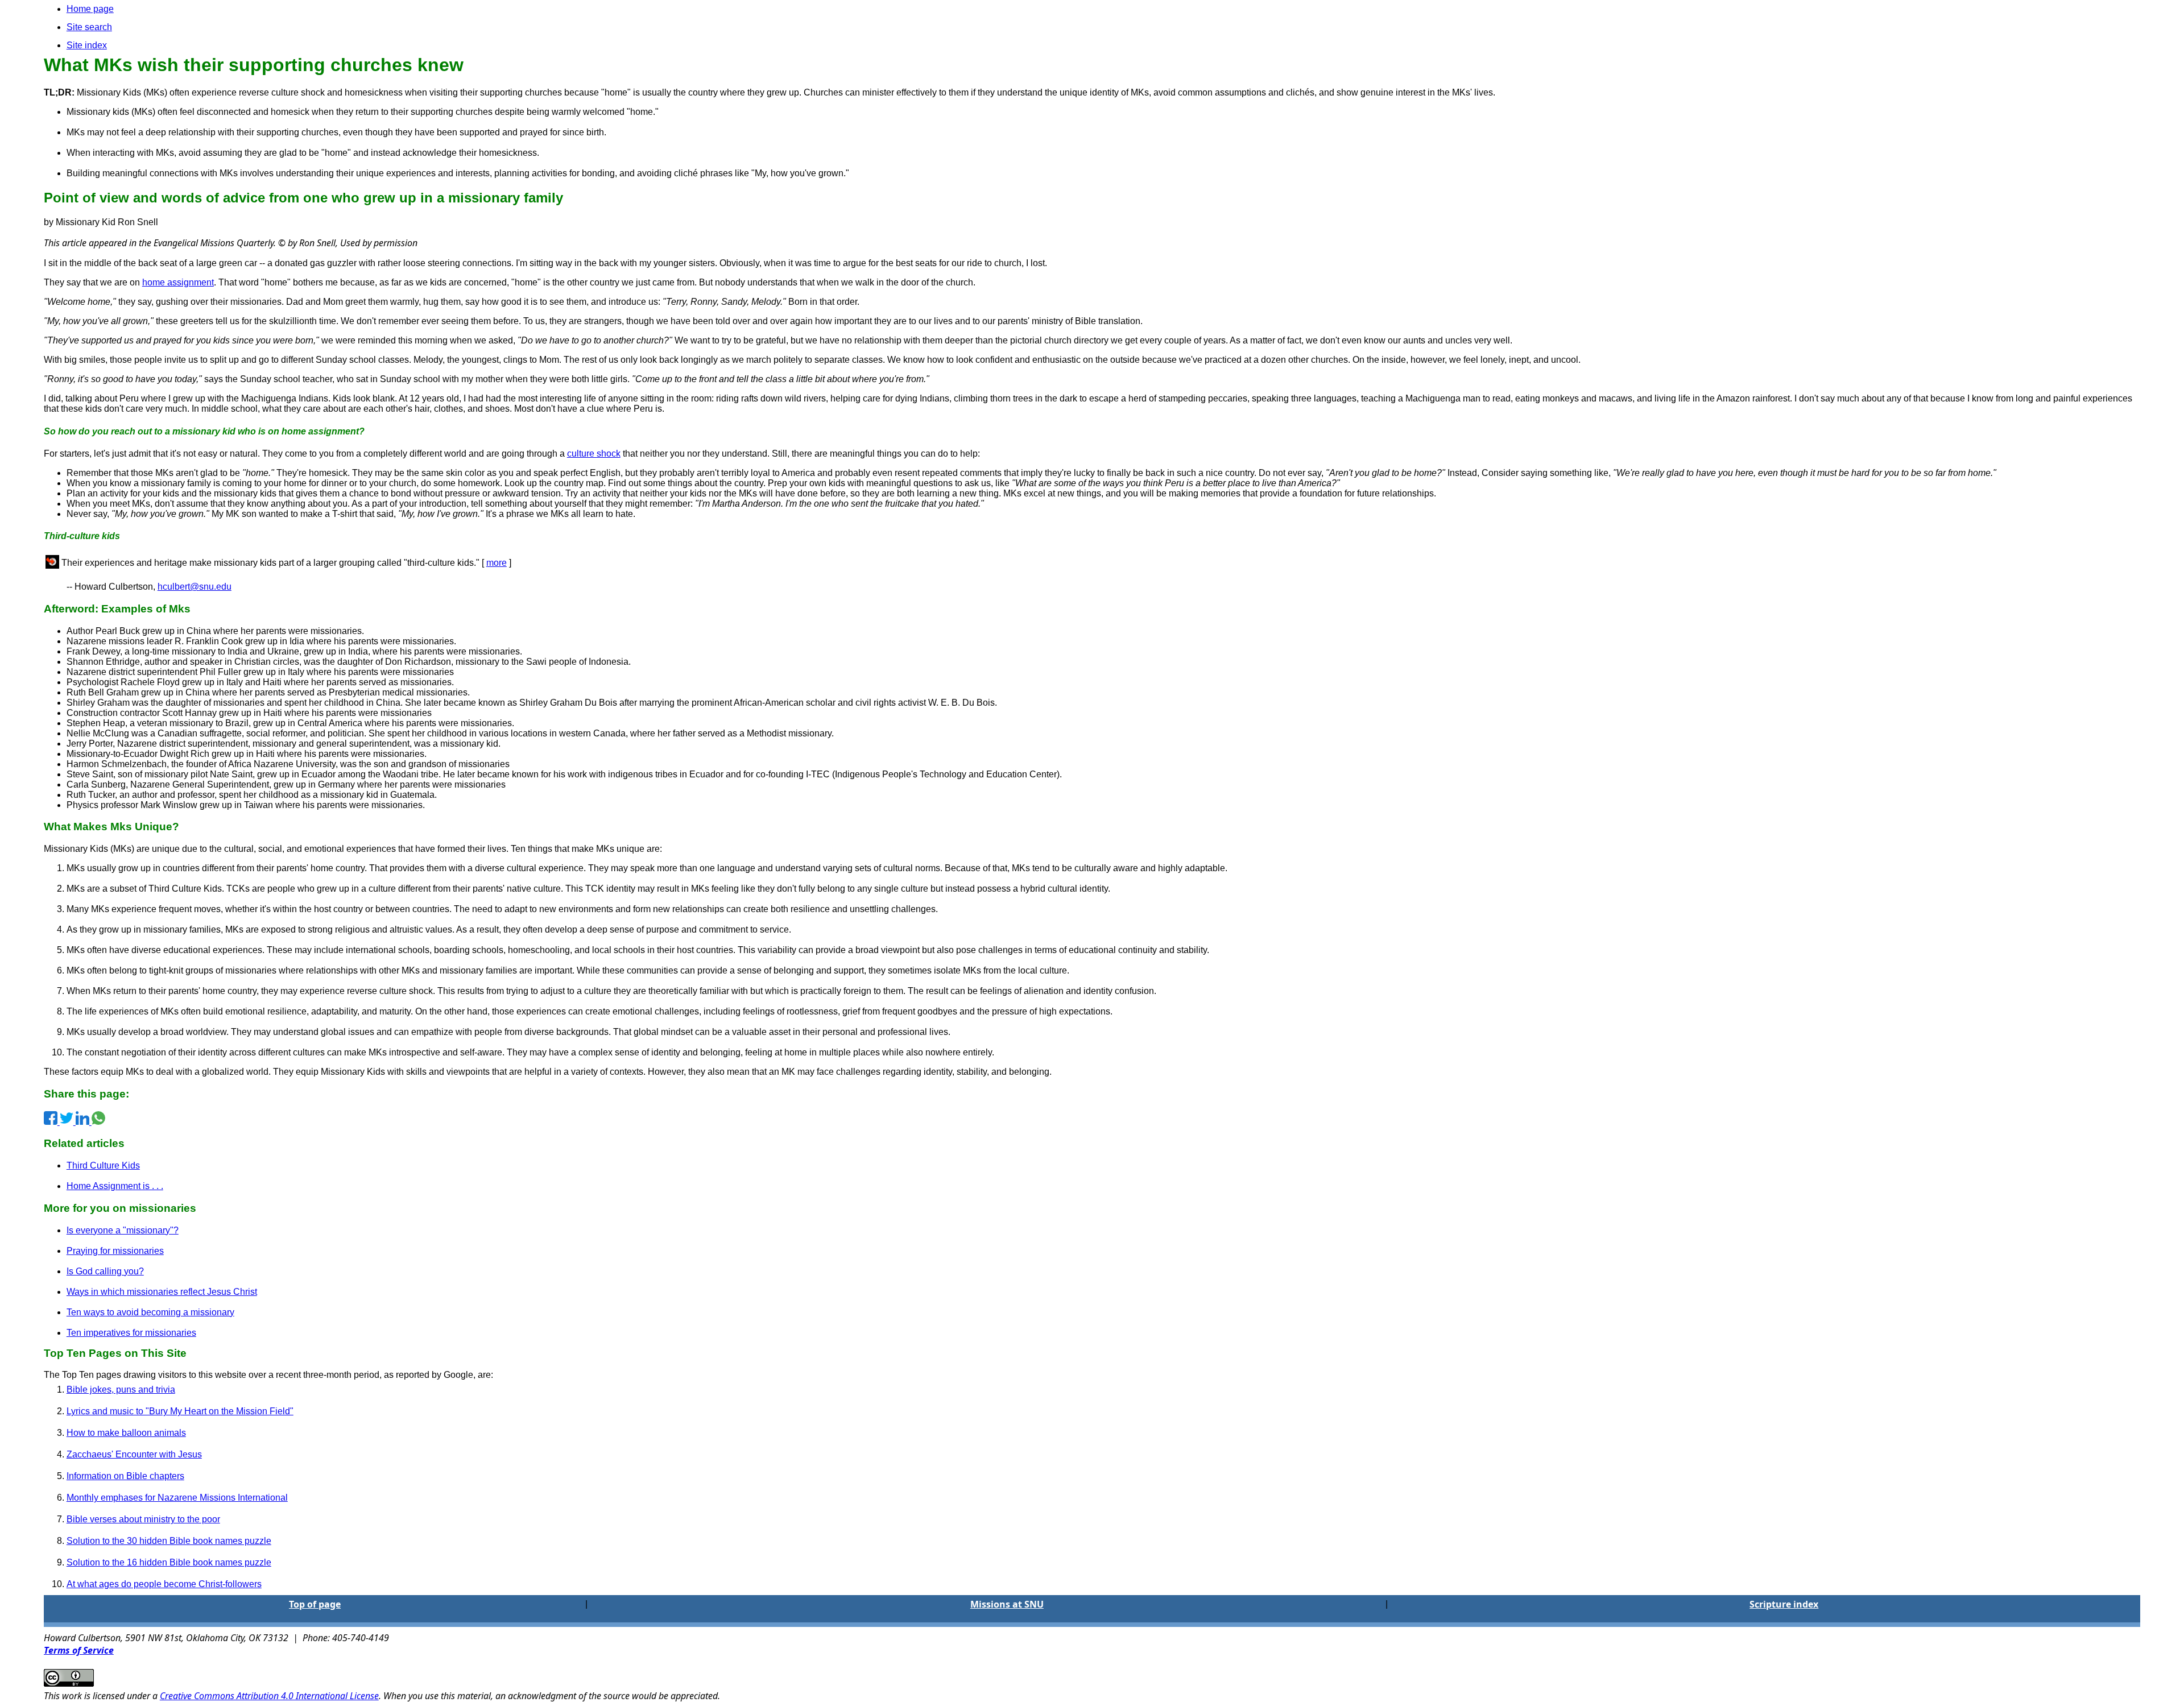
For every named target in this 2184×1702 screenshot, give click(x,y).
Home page (90, 9)
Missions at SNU (1007, 1604)
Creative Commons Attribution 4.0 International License (269, 1696)
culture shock (594, 454)
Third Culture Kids (103, 1165)
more (497, 563)
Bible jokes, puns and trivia (121, 1390)
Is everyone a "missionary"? (123, 1230)
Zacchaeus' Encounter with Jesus (134, 1454)
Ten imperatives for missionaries (131, 1333)
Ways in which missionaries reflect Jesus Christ (162, 1292)
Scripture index (1784, 1604)
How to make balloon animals (126, 1433)
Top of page (315, 1604)
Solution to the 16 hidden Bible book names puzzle (169, 1562)
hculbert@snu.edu (195, 587)
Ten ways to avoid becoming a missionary (150, 1312)
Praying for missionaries (115, 1251)
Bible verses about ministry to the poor (143, 1519)
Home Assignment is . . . (115, 1186)
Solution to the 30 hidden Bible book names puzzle (169, 1541)
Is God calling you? (105, 1271)
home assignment (178, 282)
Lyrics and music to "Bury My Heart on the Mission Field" (180, 1411)
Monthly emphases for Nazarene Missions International (177, 1498)
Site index (87, 45)
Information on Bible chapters (125, 1476)
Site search (89, 27)
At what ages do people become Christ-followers (164, 1584)
